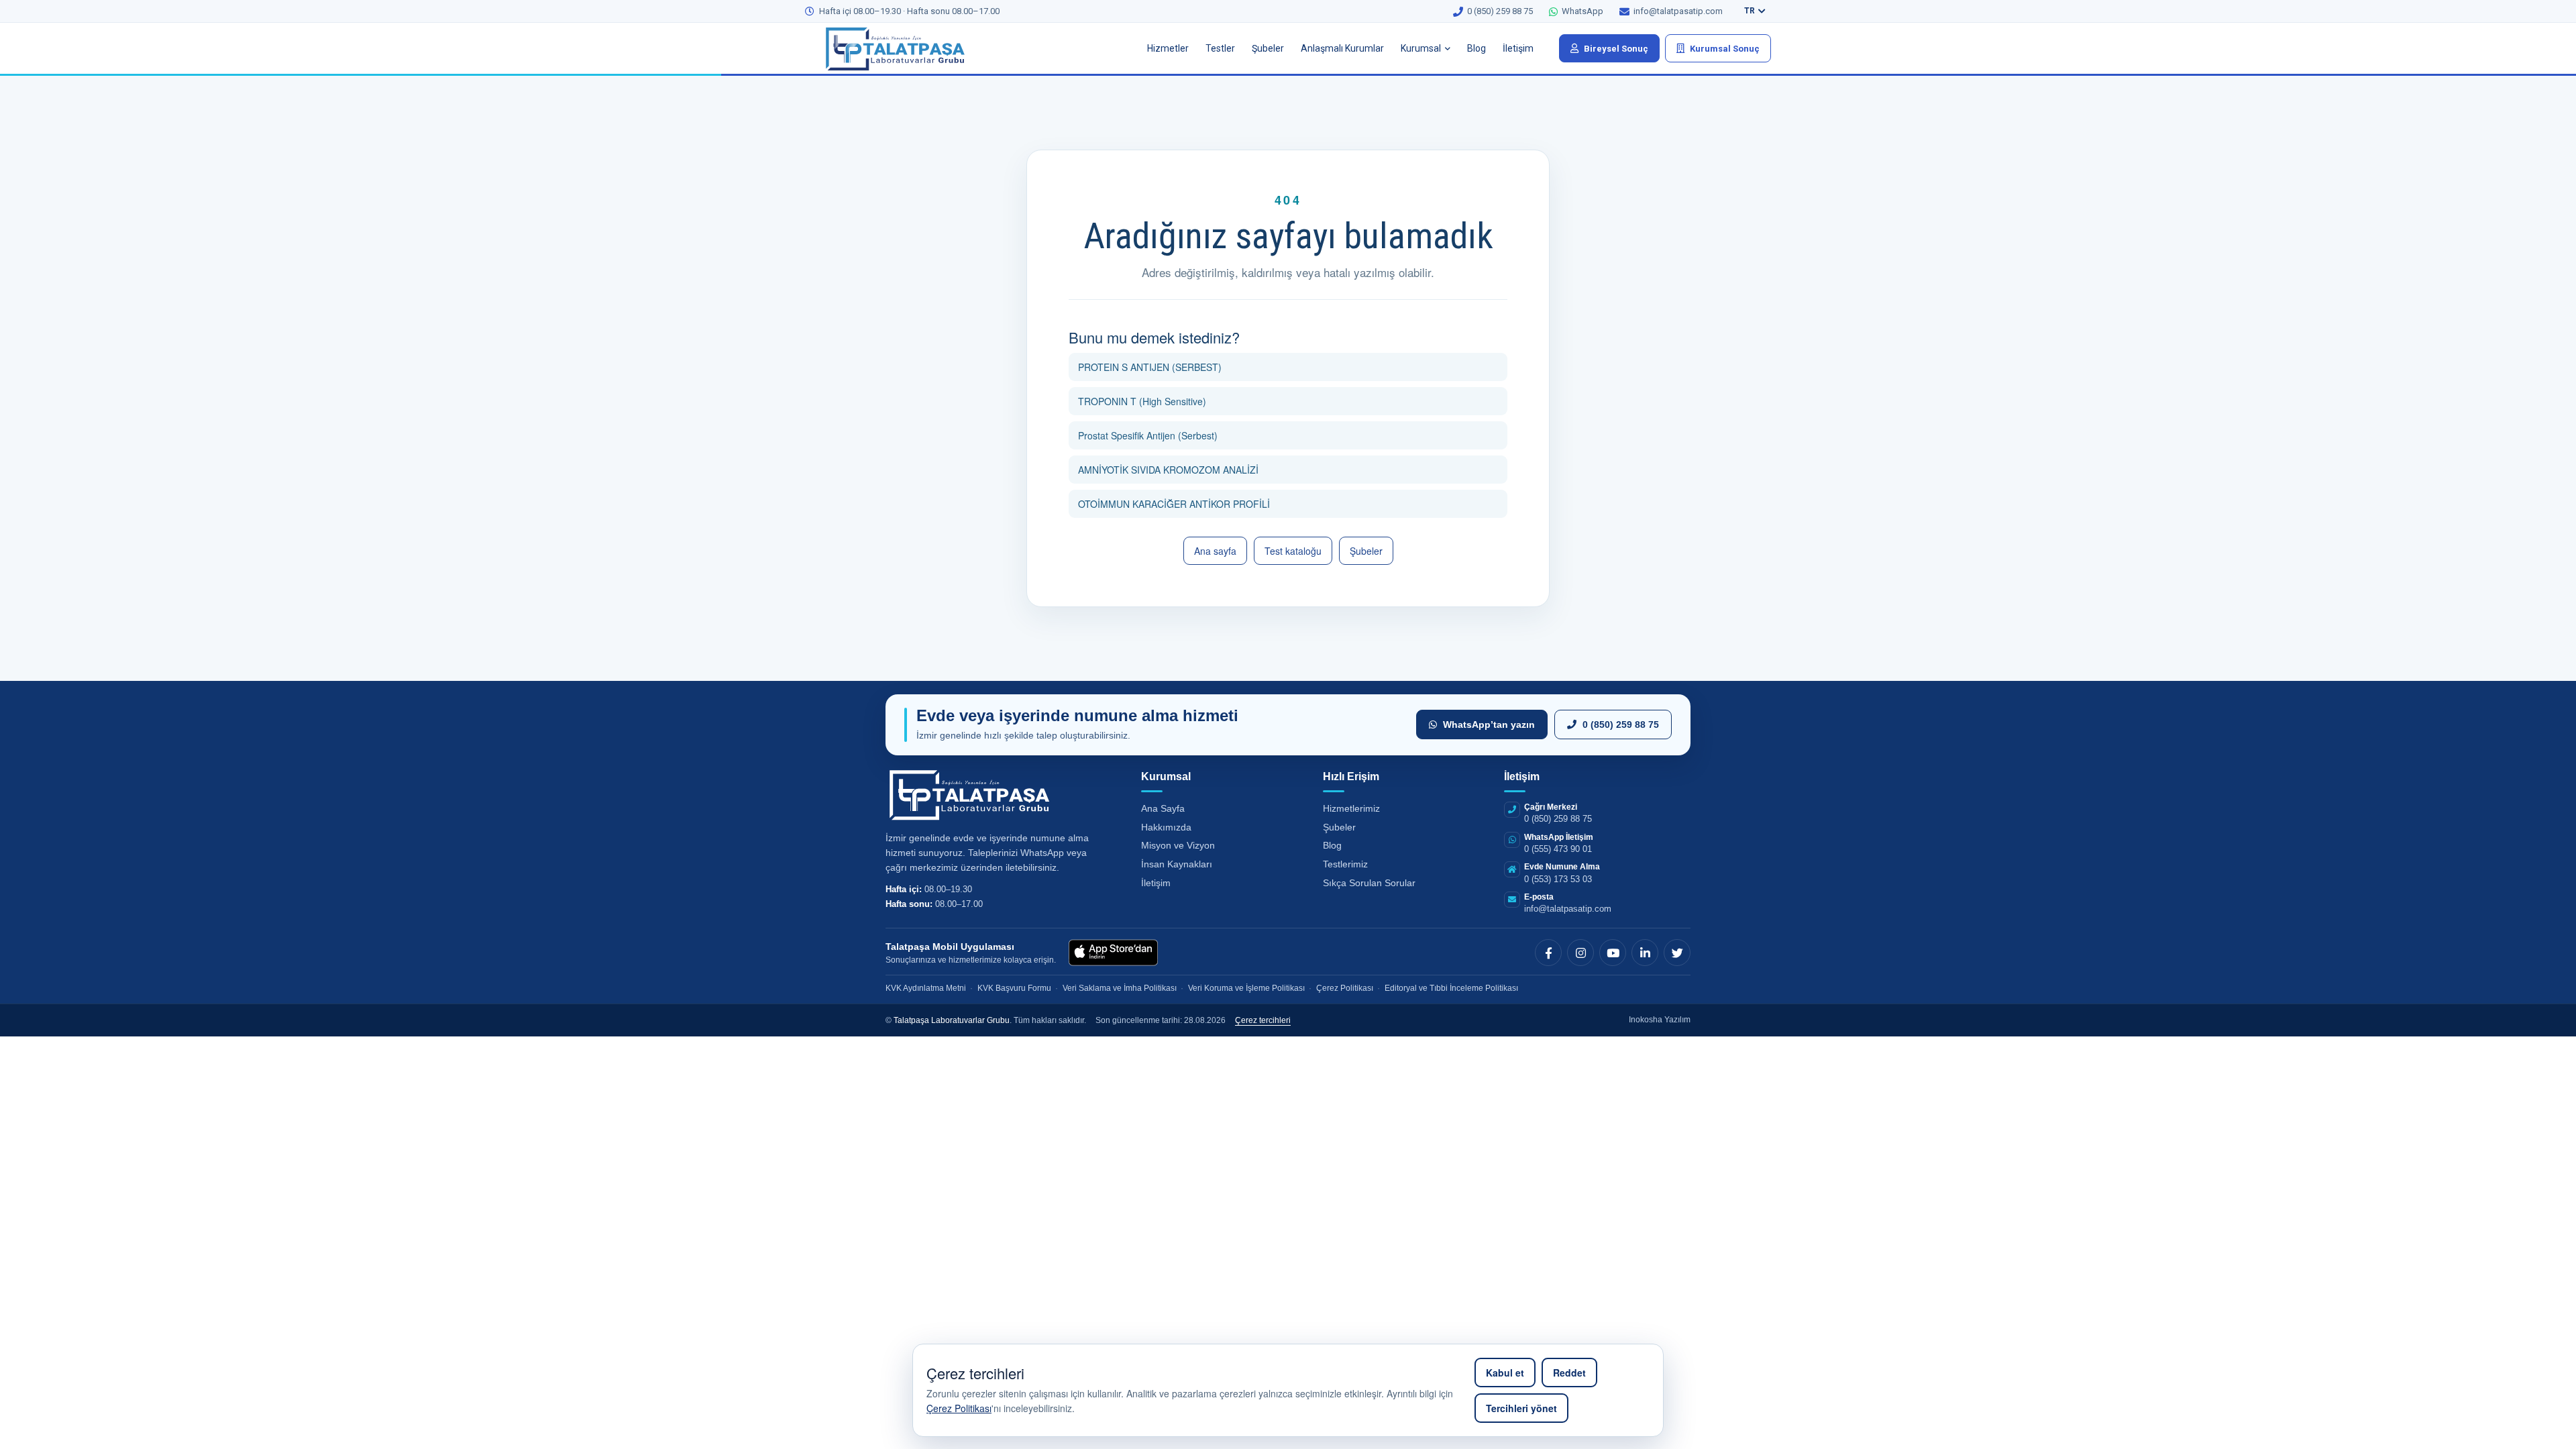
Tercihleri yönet (1521, 1408)
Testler (1220, 48)
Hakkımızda (1166, 827)
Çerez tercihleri (1263, 1020)
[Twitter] (1677, 953)
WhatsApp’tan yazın (1489, 724)
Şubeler (1268, 48)
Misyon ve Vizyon (1178, 845)
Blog (1477, 48)
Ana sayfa (1215, 551)
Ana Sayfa (1163, 808)
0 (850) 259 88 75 (1621, 724)
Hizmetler (1168, 48)
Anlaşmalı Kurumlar (1342, 48)
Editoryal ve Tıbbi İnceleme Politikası (1451, 988)
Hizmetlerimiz (1351, 808)
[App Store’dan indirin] (1113, 953)
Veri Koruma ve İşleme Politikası (1246, 988)
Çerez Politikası (959, 1408)
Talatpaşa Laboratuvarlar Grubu (952, 1020)
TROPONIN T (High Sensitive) (1142, 401)
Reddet (1569, 1373)
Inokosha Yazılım (1660, 1020)
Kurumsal (1421, 48)
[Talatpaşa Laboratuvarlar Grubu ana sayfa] (906, 48)
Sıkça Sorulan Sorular (1369, 883)
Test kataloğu (1293, 551)
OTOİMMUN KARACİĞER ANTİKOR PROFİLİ (1174, 504)
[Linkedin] (1645, 953)
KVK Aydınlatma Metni (926, 988)
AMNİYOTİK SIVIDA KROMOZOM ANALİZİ (1168, 470)
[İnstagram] (1580, 953)
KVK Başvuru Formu (1014, 988)
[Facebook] (1548, 953)
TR (1750, 11)
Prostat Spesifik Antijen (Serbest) (1148, 435)
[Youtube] (1613, 953)
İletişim (1518, 48)
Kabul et (1505, 1373)
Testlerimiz (1345, 864)
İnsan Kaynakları (1177, 864)
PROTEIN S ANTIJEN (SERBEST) (1150, 367)
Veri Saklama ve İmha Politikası (1120, 988)
